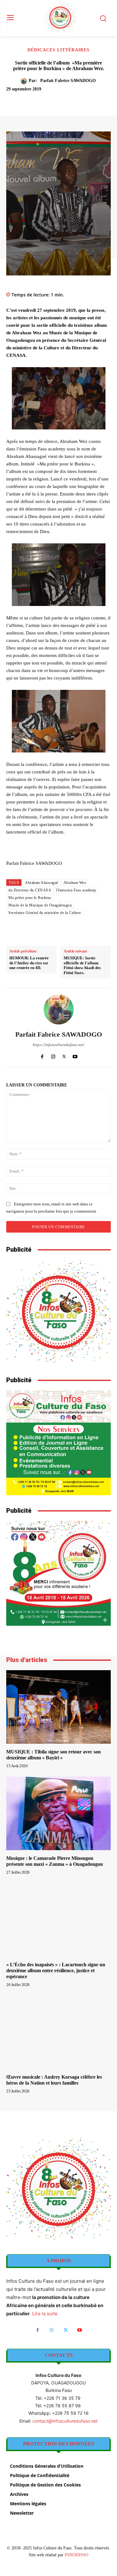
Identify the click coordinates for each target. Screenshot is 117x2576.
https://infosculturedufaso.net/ (59, 1045)
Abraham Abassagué (42, 883)
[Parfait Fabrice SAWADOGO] (25, 81)
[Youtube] (75, 1055)
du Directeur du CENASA (30, 890)
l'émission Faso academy (76, 890)
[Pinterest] (61, 100)
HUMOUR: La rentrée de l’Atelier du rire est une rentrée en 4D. (29, 963)
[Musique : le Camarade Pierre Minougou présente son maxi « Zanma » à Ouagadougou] (58, 1813)
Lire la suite (45, 2314)
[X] (46, 100)
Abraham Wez (75, 883)
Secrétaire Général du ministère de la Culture (45, 913)
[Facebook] (32, 100)
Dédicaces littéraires (58, 50)
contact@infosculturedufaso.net (65, 2421)
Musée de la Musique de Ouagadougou (40, 905)
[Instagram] (53, 1055)
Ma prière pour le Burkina (30, 898)
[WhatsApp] (75, 100)
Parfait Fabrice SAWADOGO (68, 81)
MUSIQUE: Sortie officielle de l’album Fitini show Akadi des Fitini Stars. (82, 965)
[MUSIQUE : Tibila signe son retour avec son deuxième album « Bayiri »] (58, 1707)
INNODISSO (76, 2555)
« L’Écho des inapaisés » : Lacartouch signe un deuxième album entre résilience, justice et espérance (56, 1970)
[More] (90, 100)
